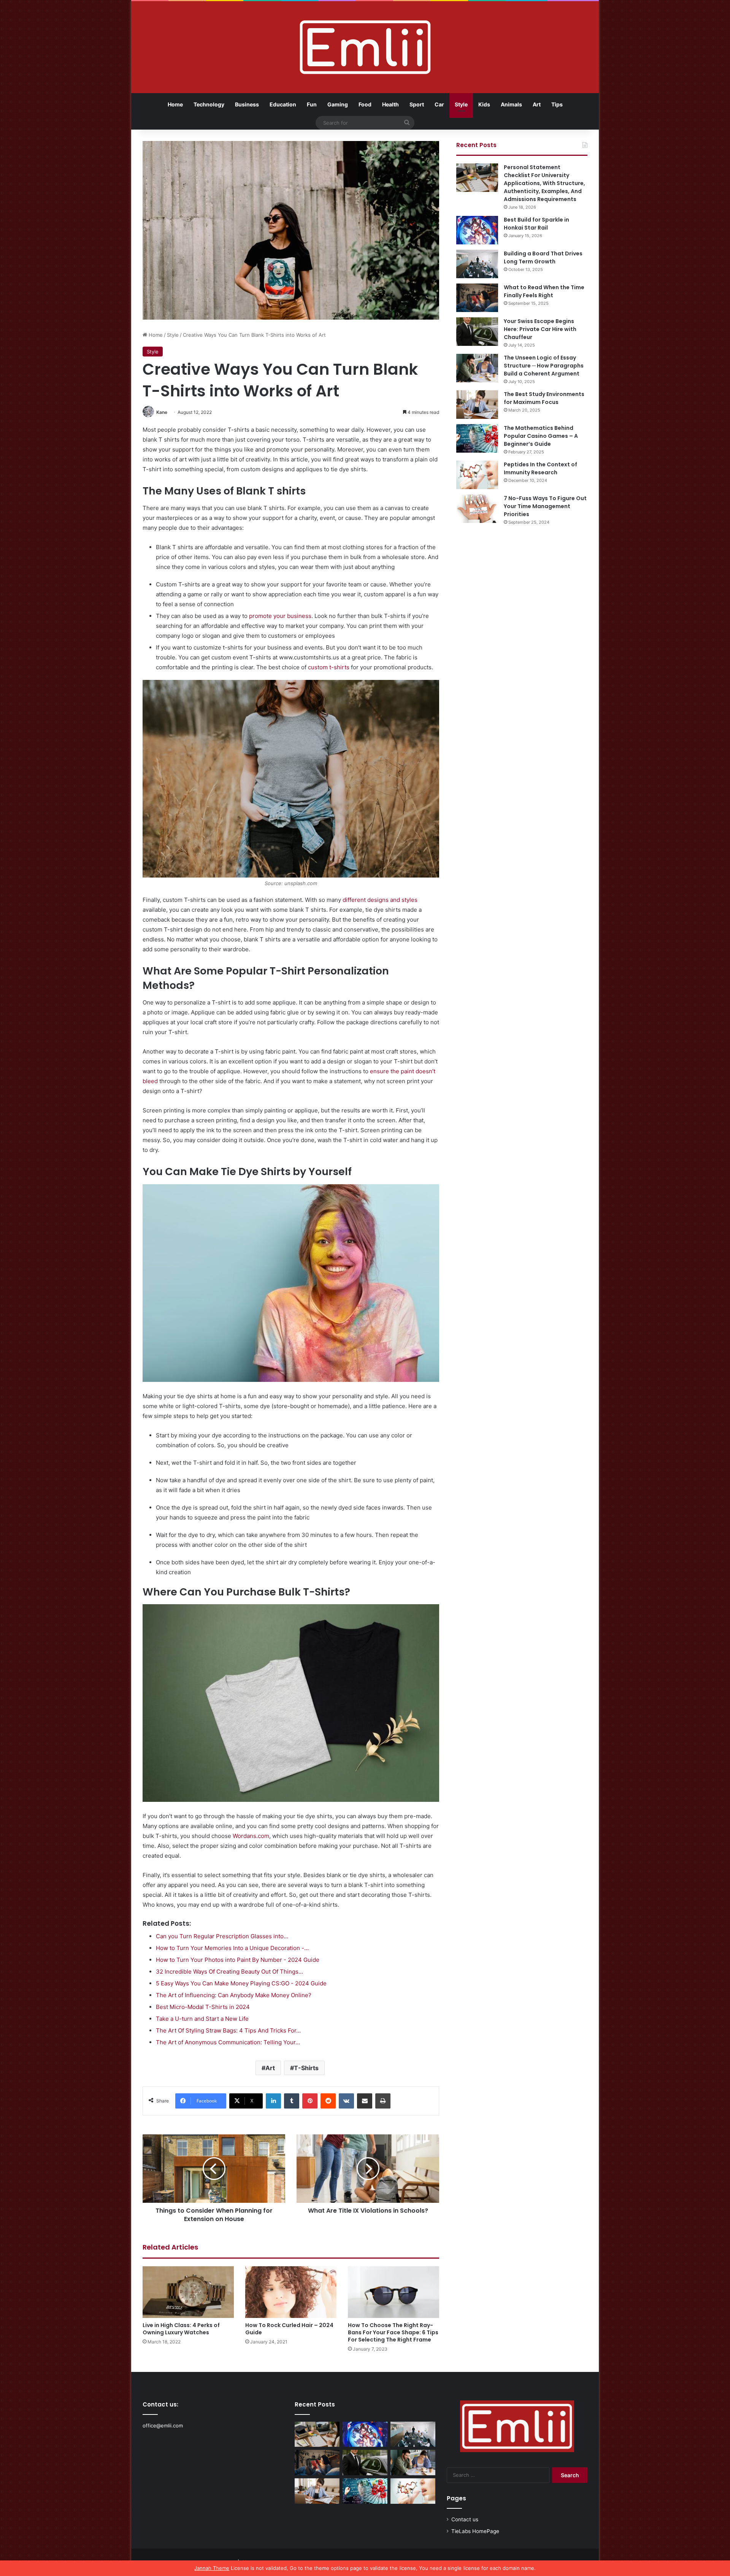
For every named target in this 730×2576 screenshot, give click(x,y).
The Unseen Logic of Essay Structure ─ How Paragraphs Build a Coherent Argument (544, 366)
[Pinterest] (310, 2101)
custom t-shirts (329, 667)
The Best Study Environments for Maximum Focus (544, 398)
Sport (417, 104)
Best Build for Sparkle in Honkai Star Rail (536, 224)
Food (365, 104)
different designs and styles (380, 900)
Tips (557, 104)
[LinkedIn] (273, 2101)
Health (390, 104)
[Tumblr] (292, 2101)
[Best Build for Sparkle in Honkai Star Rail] (477, 230)
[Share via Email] (365, 2101)
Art (537, 104)
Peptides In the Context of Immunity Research (540, 468)
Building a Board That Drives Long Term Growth (543, 257)
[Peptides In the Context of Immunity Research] (477, 475)
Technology (209, 104)
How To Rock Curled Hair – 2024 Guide (289, 2329)
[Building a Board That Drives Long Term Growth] (477, 264)
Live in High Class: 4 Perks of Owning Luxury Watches (181, 2329)
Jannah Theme (212, 2568)
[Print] (383, 2101)
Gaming (338, 104)
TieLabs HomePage (475, 2531)
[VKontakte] (346, 2101)
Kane (162, 412)
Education (283, 104)
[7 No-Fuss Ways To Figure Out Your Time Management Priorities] (477, 509)
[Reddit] (328, 2101)
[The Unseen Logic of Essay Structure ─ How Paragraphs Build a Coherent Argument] (477, 368)
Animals (511, 104)
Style (461, 104)
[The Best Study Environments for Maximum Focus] (477, 405)
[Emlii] (365, 47)
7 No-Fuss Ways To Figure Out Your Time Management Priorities (545, 506)
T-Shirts (306, 2068)
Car (439, 104)
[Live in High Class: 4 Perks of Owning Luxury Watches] (188, 2292)
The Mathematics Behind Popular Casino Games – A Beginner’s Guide (541, 436)
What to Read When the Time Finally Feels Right (544, 291)
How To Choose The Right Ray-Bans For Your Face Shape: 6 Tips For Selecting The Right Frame (393, 2332)
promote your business (280, 616)
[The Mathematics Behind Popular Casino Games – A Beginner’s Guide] (477, 438)
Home (175, 104)
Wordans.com (251, 1836)
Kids (484, 104)
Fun (312, 104)
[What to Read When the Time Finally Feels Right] (477, 298)
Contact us (465, 2519)
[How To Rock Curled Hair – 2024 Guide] (291, 2292)
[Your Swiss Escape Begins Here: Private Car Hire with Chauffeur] (477, 332)
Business (247, 104)
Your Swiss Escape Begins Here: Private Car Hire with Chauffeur (540, 329)
